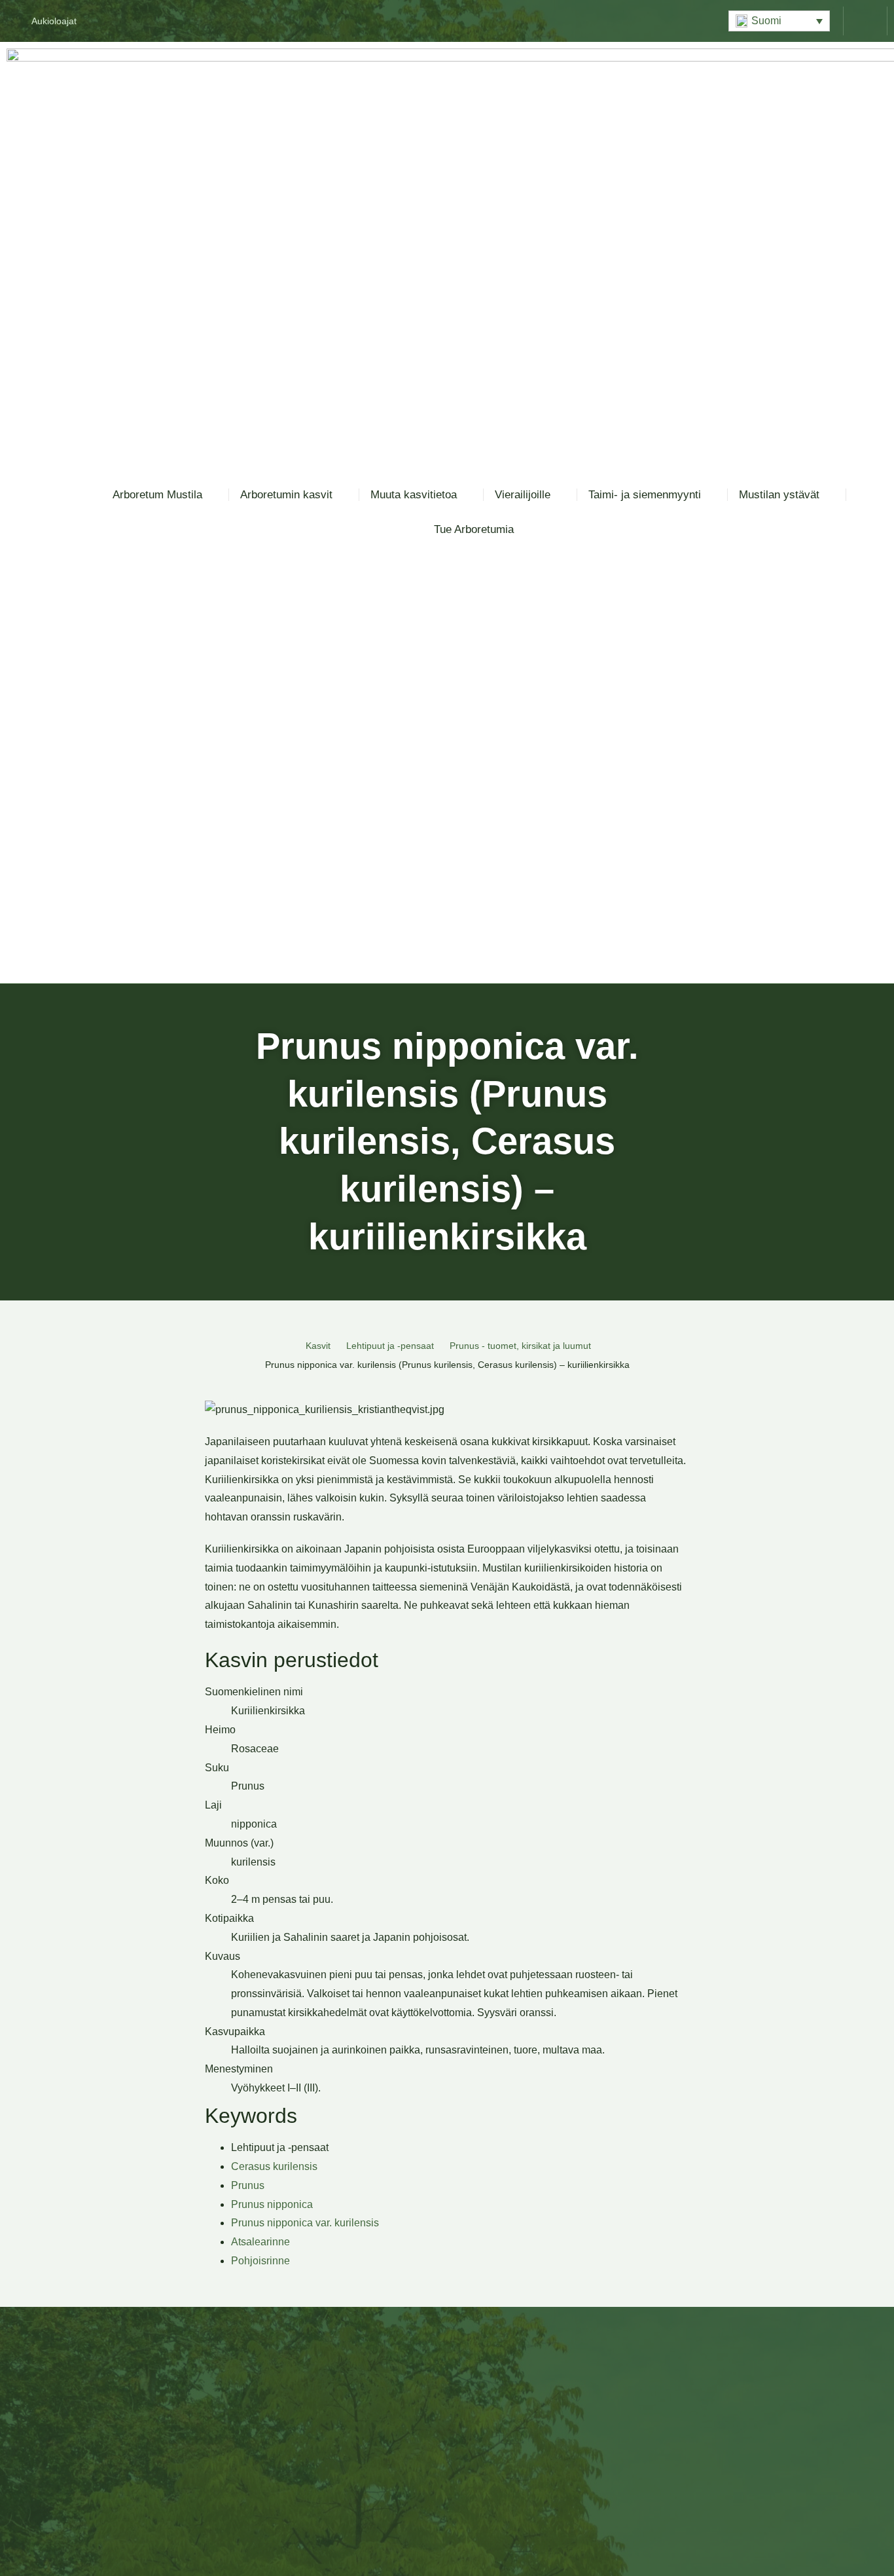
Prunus (248, 2185)
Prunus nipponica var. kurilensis (305, 2223)
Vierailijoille (523, 495)
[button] (779, 21)
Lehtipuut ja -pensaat (390, 1346)
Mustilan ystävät (779, 495)
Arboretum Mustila (157, 495)
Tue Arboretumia (474, 529)
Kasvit (318, 1346)
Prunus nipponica (272, 2204)
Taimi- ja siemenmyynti (645, 495)
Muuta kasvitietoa (414, 495)
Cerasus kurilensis (274, 2166)
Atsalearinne (260, 2242)
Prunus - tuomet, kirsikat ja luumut (520, 1346)
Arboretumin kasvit (286, 495)
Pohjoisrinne (260, 2261)
